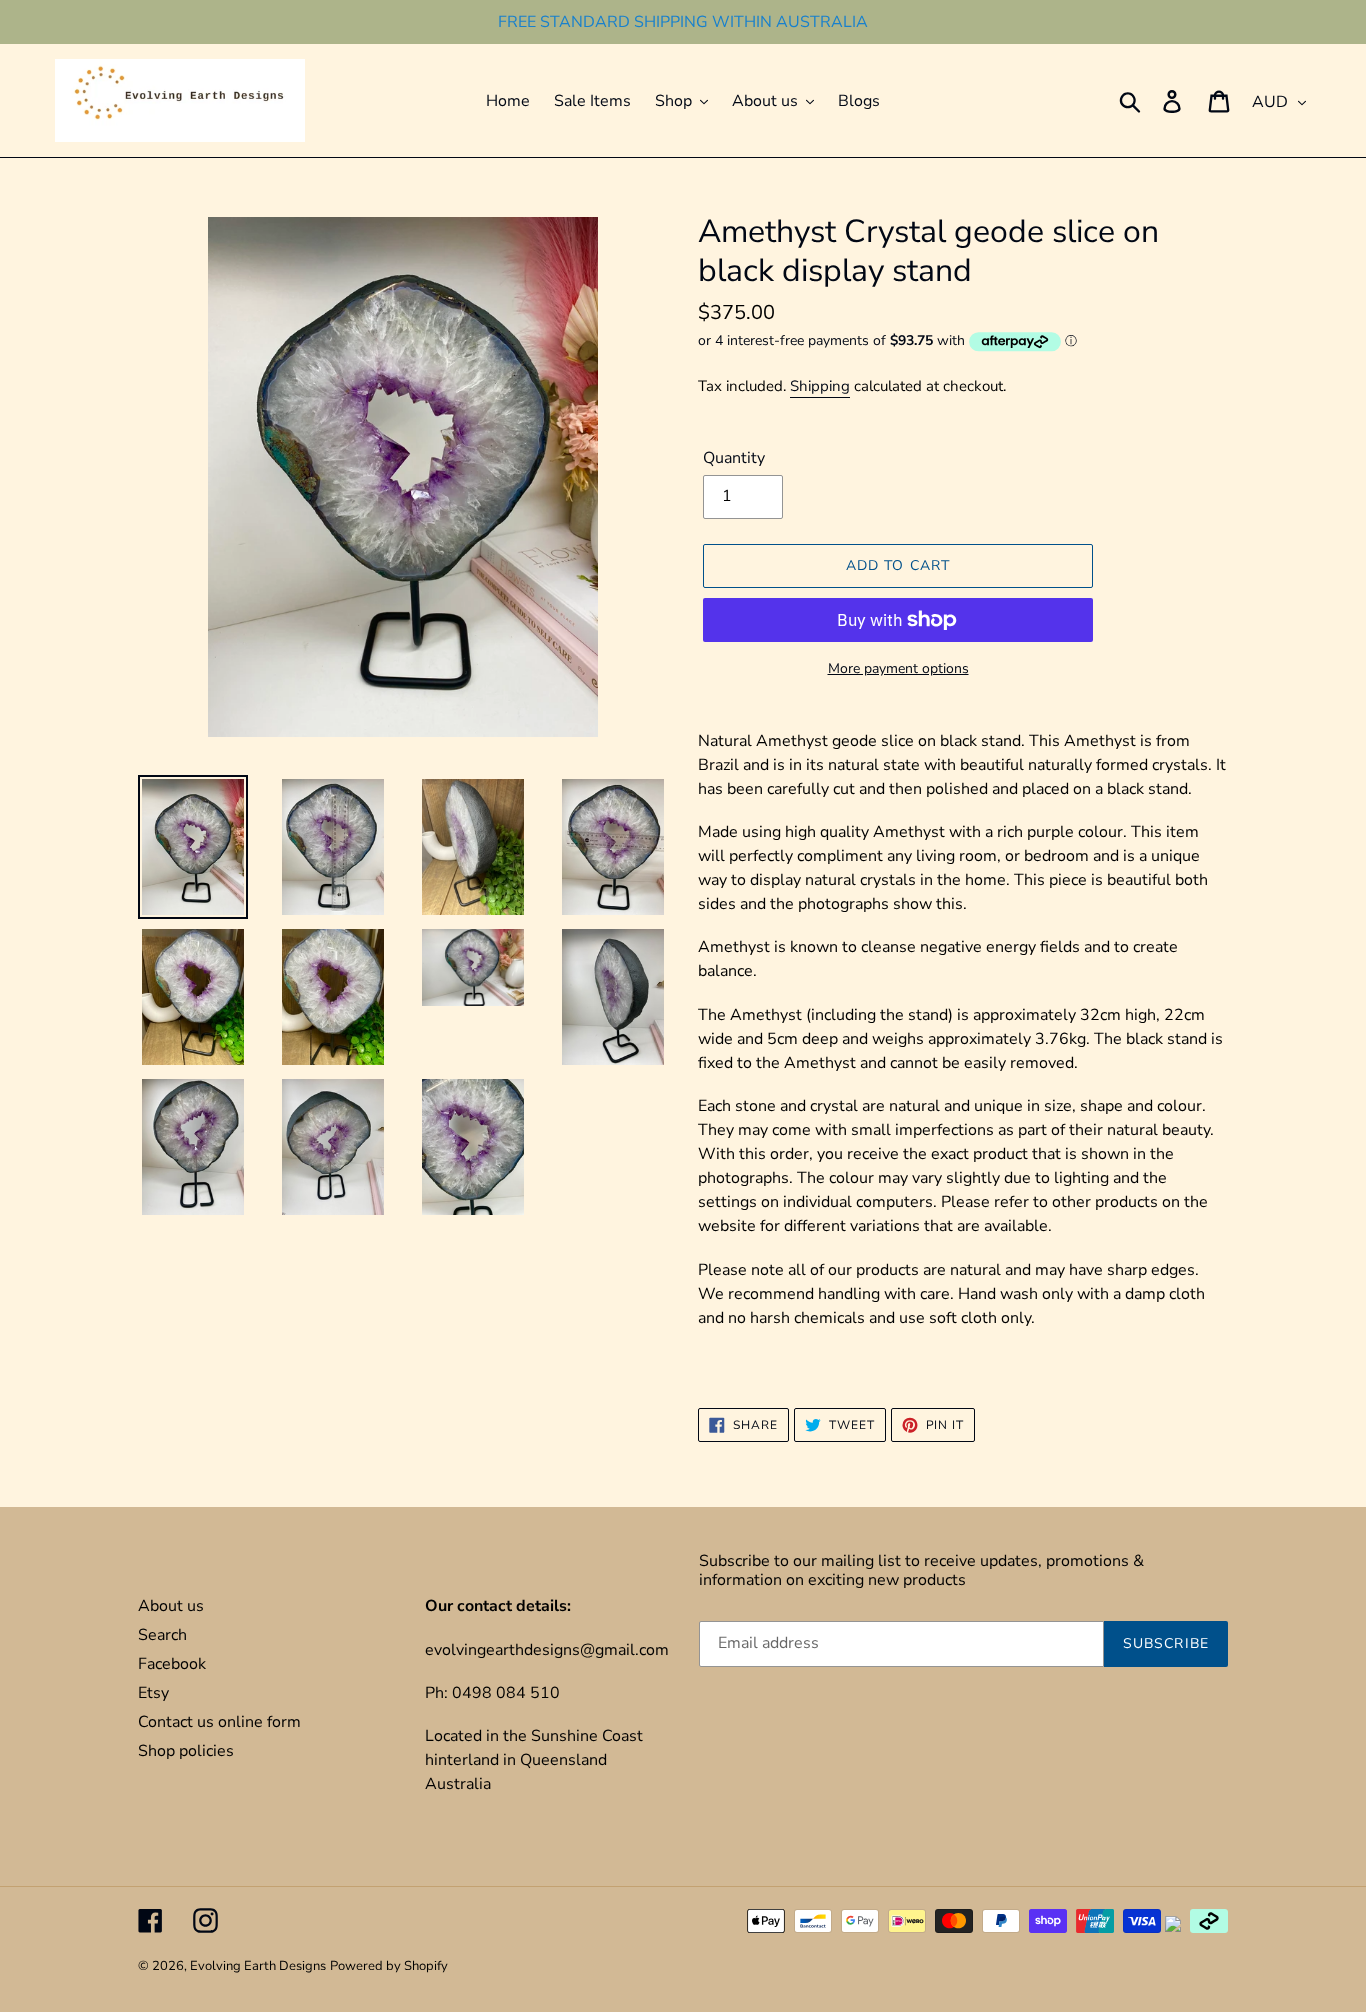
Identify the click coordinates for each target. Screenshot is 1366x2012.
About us (171, 1606)
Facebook (172, 1664)
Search (162, 1635)
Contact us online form (219, 1722)
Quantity (734, 458)
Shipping (820, 386)
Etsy (153, 1693)
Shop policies (186, 1751)
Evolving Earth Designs (258, 1966)
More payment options (898, 668)
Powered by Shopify (389, 1966)
